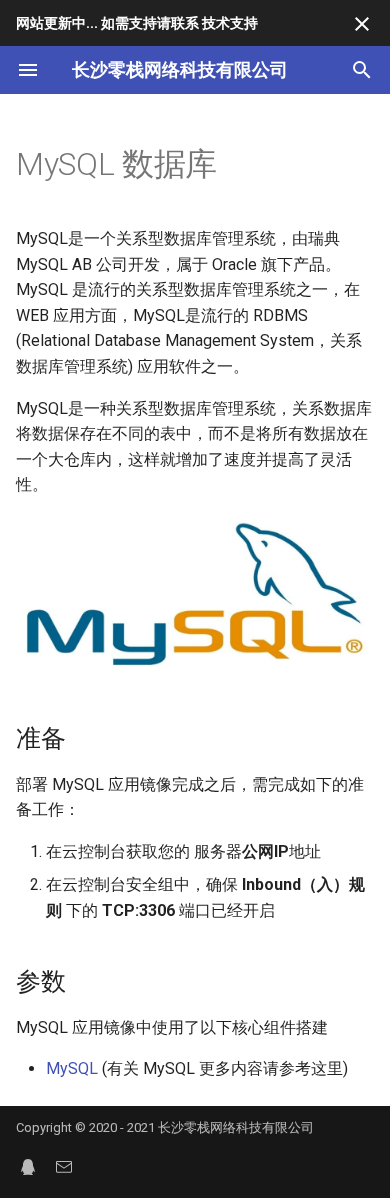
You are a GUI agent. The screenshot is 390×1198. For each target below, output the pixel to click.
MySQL (72, 1068)
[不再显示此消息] (362, 24)
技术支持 (230, 23)
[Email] (64, 1166)
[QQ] (28, 1166)
